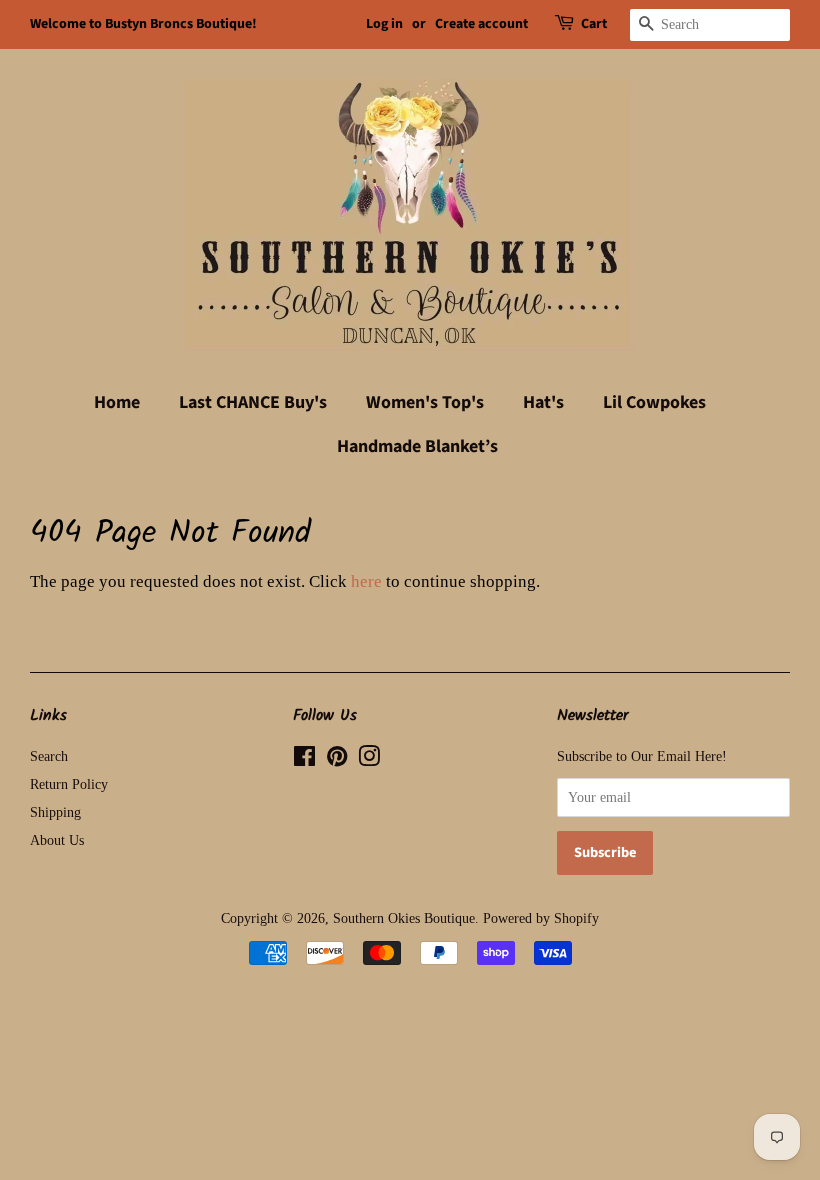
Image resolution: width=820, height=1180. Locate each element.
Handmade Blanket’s (417, 446)
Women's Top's (425, 402)
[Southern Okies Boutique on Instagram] (369, 760)
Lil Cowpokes (654, 402)
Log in (384, 24)
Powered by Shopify (541, 918)
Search (49, 756)
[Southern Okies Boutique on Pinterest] (337, 760)
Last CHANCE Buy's (253, 402)
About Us (57, 840)
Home (117, 402)
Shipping (55, 812)
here (366, 581)
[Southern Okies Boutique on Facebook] (304, 760)
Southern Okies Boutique (404, 918)
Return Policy (69, 784)
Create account (481, 24)
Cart (594, 24)
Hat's (543, 402)
